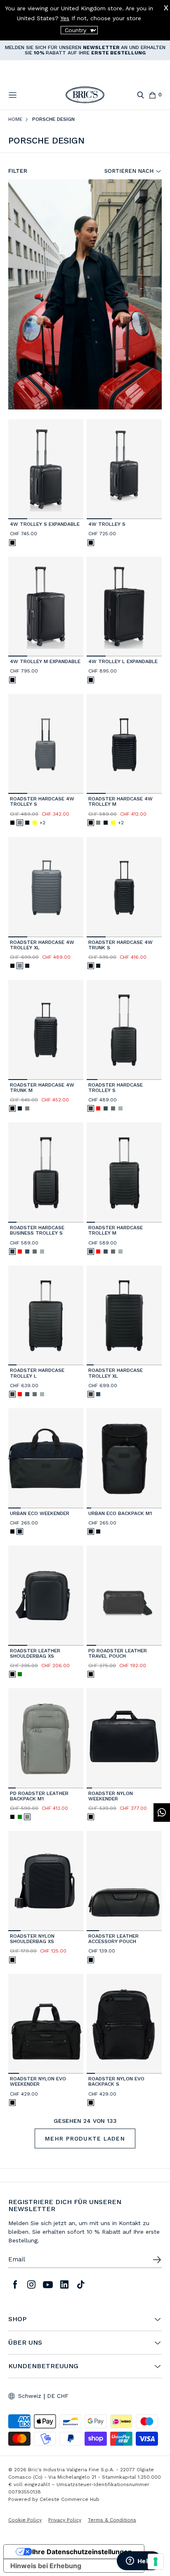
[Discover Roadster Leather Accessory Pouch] (124, 1881)
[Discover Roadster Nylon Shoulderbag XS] (46, 1881)
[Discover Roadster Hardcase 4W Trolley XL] (46, 887)
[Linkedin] (64, 2284)
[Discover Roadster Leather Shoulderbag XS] (46, 1596)
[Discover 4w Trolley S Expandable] (46, 469)
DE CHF (58, 2396)
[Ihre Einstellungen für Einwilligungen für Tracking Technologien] (156, 2562)
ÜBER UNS (25, 2343)
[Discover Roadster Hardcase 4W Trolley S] (46, 744)
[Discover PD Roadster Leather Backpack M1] (46, 1738)
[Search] (140, 95)
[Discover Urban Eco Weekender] (46, 1458)
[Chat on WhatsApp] (162, 1813)
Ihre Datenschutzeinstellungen (82, 2552)
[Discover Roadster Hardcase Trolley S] (124, 1030)
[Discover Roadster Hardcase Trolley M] (124, 1173)
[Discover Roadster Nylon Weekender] (124, 1738)
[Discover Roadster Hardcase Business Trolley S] (46, 1173)
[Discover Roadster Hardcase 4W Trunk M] (46, 1030)
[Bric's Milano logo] (85, 95)
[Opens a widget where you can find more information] (139, 2562)
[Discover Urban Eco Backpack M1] (124, 1458)
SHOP (17, 2319)
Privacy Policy (65, 2520)
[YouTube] (48, 2284)
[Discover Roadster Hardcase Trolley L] (46, 1316)
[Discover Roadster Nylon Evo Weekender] (46, 2024)
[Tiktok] (81, 2284)
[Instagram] (31, 2284)
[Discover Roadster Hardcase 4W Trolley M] (124, 744)
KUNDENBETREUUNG (43, 2366)
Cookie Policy (25, 2520)
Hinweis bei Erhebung (46, 2566)
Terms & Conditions (112, 2520)
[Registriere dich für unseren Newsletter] (157, 2260)
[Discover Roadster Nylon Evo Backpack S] (124, 2024)
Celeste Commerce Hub (70, 2499)
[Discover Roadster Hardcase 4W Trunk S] (124, 887)
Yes (65, 18)
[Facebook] (15, 2284)
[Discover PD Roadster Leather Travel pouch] (124, 1596)
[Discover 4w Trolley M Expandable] (46, 607)
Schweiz (30, 2396)
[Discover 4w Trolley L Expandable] (124, 607)
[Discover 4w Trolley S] (124, 469)
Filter (18, 171)
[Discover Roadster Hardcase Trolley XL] (124, 1316)
